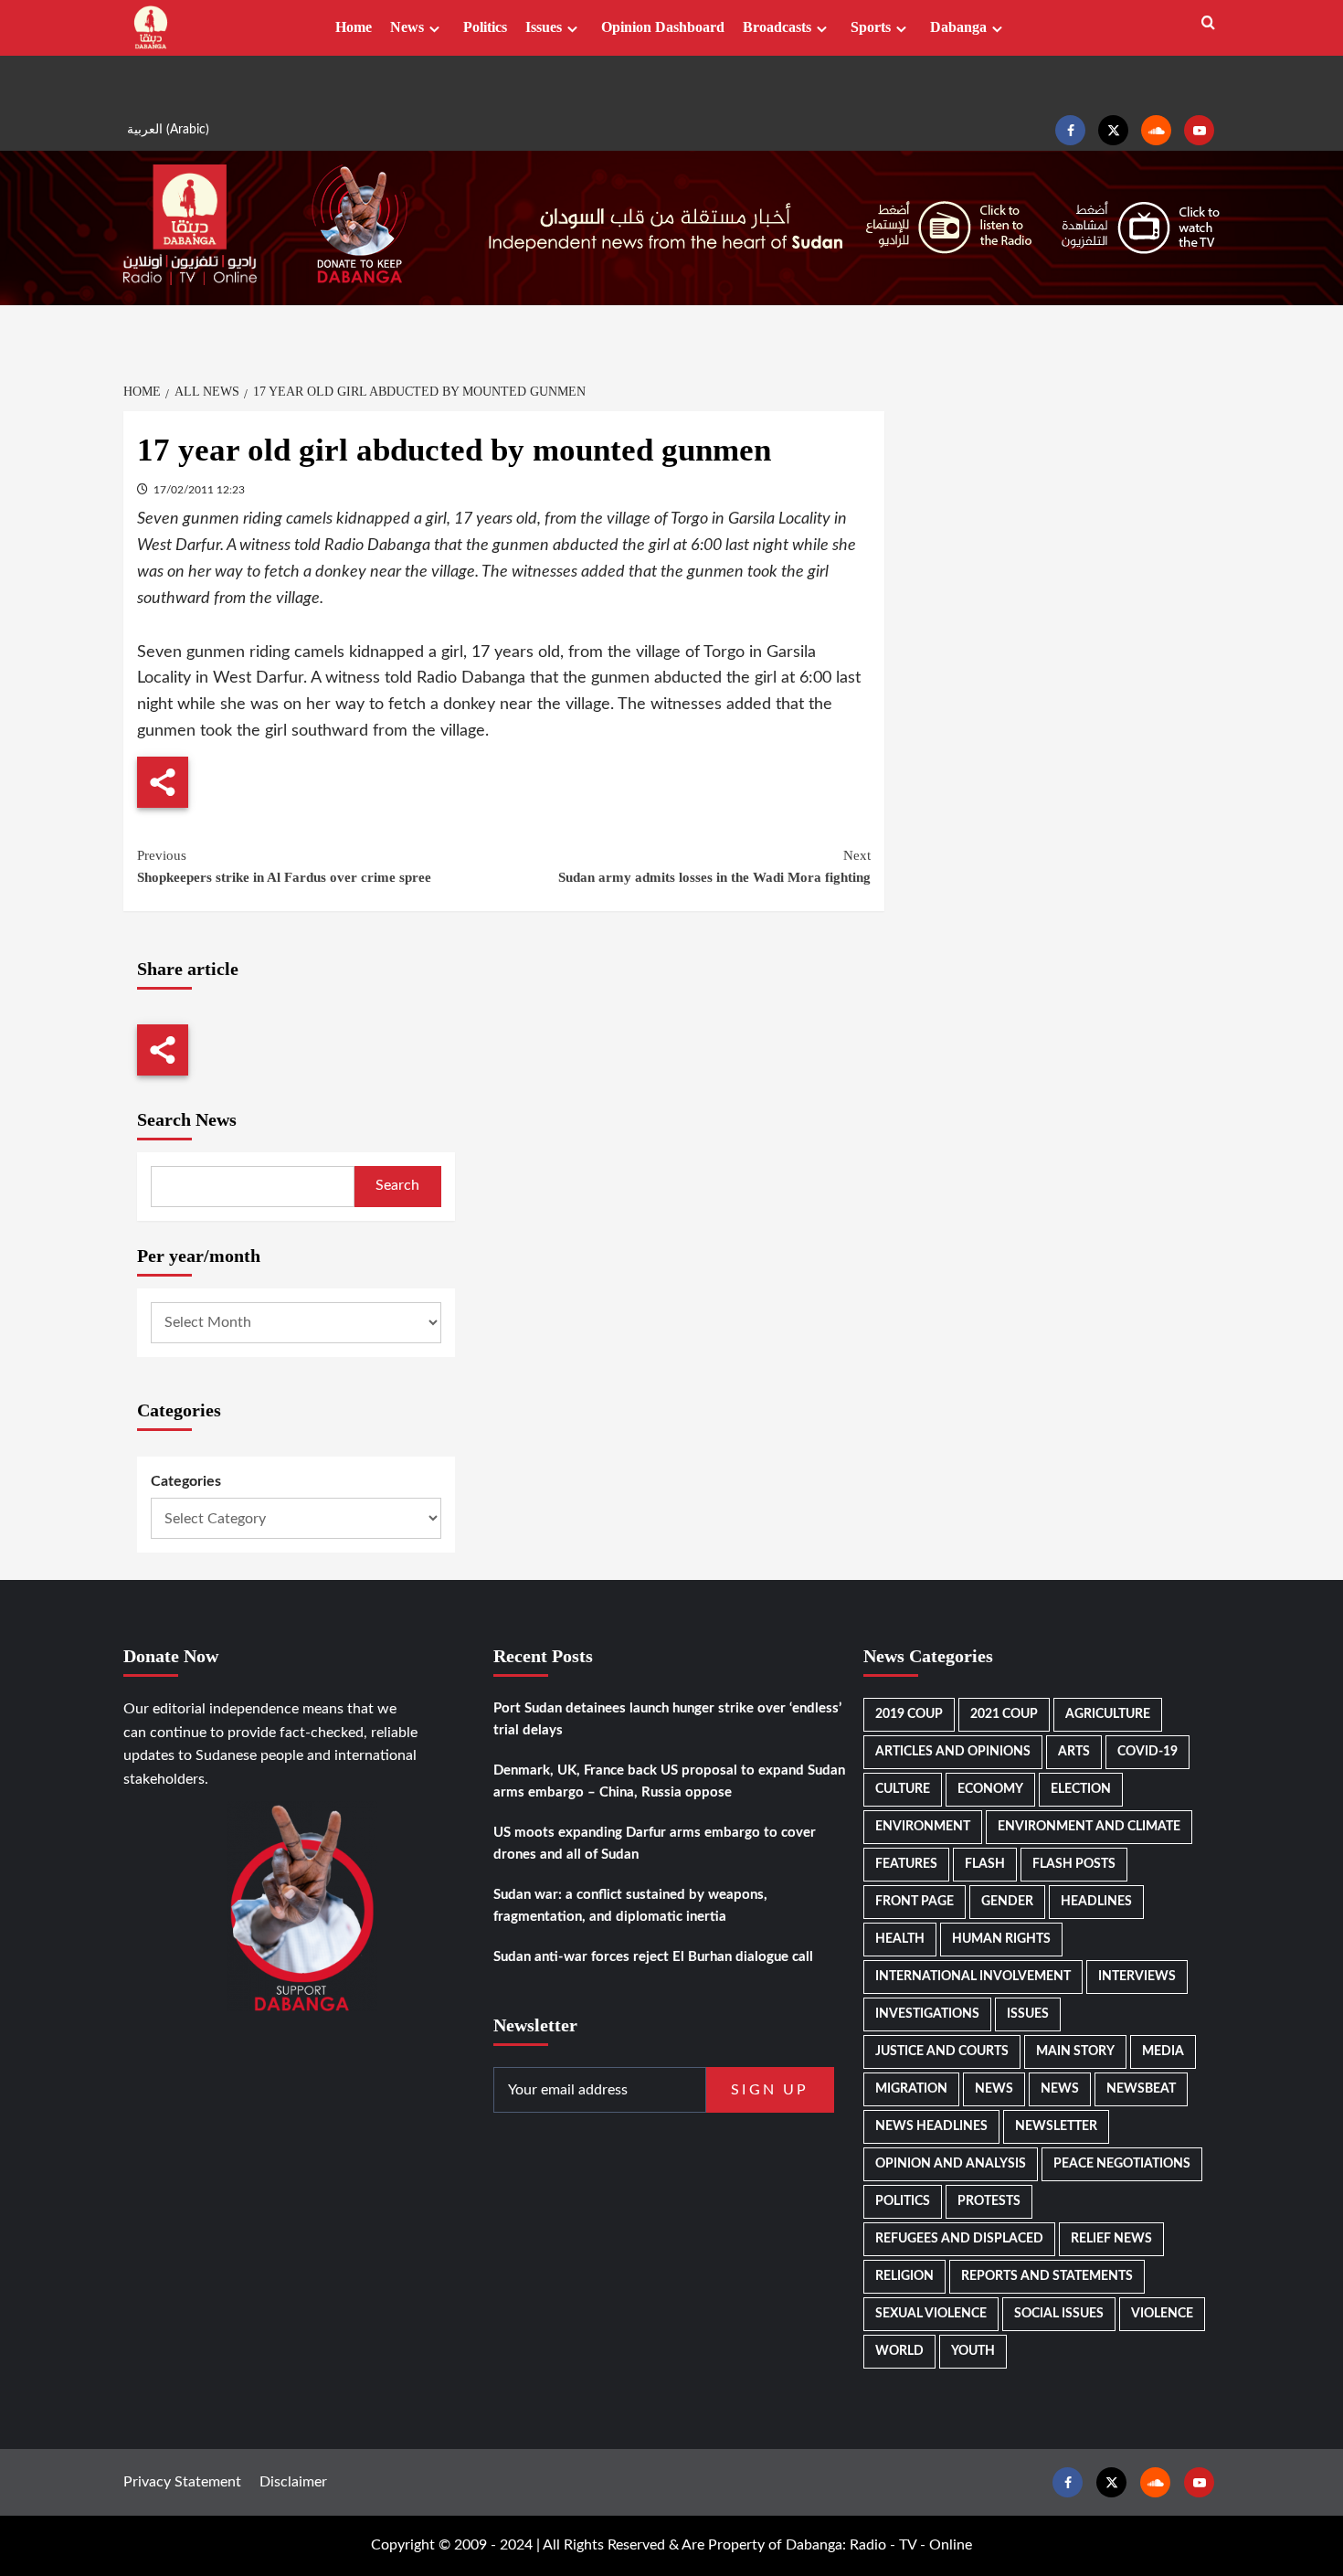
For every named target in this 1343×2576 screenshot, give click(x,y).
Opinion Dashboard (663, 27)
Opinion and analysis (951, 2164)
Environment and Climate (1089, 1827)
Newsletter (1056, 2126)
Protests (989, 2201)
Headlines (1096, 1902)
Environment (923, 1827)
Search (397, 1185)
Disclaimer (293, 2482)
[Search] (1208, 23)
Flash (985, 1864)
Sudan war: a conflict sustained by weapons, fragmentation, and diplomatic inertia (630, 1906)
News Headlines (931, 2126)
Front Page (915, 1902)
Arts (1074, 1752)
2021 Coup (1004, 1714)
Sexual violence (931, 2314)
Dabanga (958, 27)
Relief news (1111, 2239)
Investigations (927, 2014)
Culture (903, 1789)
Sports (871, 27)
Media (1163, 2051)
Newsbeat (1141, 2089)
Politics (485, 27)
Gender (1007, 1902)
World (899, 2351)
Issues (544, 27)
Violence (1162, 2314)
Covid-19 (1147, 1752)
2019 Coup (909, 1714)
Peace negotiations (1122, 2164)
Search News (187, 1119)
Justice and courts (942, 2051)
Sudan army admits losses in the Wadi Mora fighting (714, 866)
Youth (973, 2351)
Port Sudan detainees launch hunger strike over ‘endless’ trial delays (667, 1719)
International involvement (973, 1977)
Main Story (1075, 2051)
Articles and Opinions (953, 1752)
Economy (990, 1789)
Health (900, 1939)
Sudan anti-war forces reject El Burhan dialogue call (653, 1957)
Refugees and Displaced (959, 2239)
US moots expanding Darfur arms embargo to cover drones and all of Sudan (655, 1844)
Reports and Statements (1047, 2276)
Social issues (1059, 2314)
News (407, 27)
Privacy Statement (182, 2482)
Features (906, 1864)
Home (354, 27)
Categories (186, 1481)
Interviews (1137, 1977)
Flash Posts (1074, 1864)
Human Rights (1001, 1939)
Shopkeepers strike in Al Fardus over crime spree (284, 866)
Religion (904, 2276)
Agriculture (1108, 1714)
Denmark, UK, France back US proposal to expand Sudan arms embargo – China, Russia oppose (669, 1781)
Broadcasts (777, 27)
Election (1081, 1789)
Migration (911, 2089)
